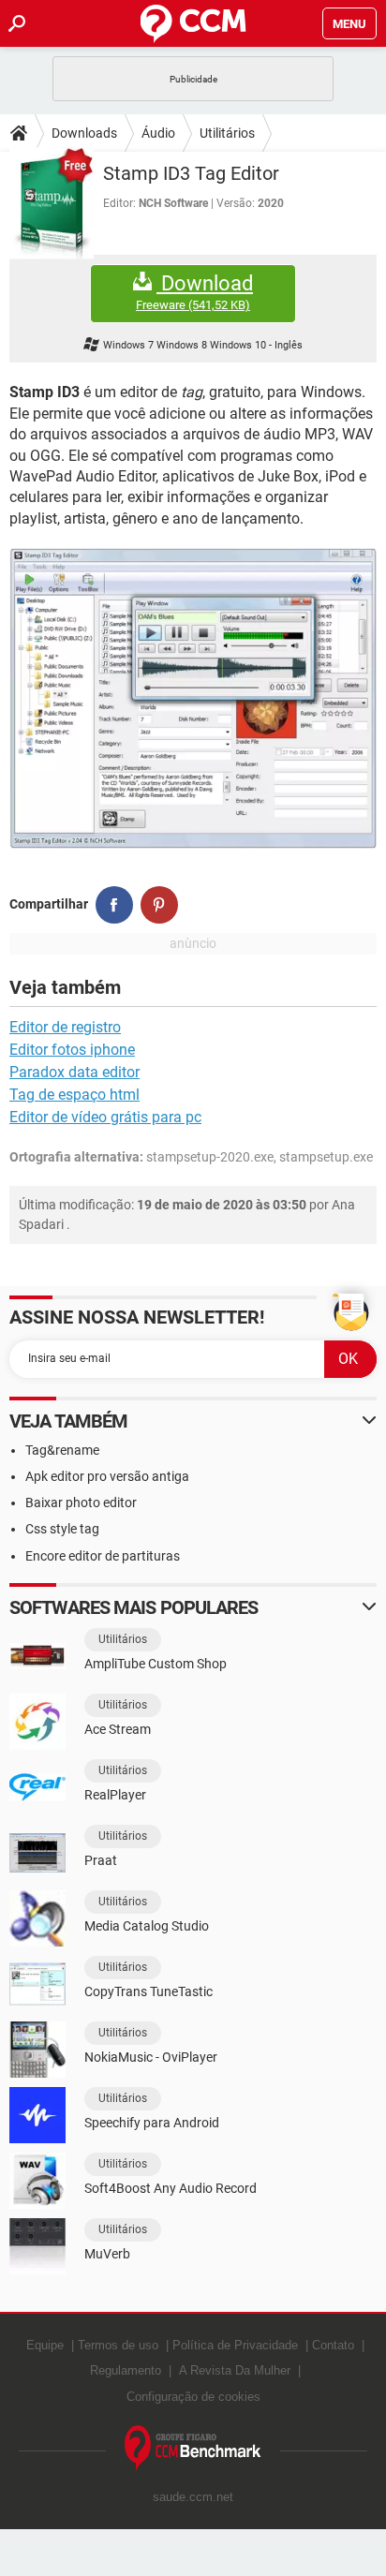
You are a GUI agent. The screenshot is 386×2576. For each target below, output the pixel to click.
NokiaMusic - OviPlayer (151, 2057)
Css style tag (62, 1529)
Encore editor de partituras (103, 1556)
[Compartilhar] (114, 905)
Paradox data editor (74, 1072)
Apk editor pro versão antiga (107, 1476)
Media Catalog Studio (147, 1926)
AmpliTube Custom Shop (156, 1664)
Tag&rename (62, 1450)
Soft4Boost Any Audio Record (171, 2188)
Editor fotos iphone (72, 1050)
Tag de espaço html (74, 1095)
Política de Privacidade (235, 2345)
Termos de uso (118, 2345)
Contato (333, 2345)
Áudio (158, 133)
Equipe (45, 2345)
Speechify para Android (152, 2123)
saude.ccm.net (193, 2497)
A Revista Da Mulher (235, 2370)
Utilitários (227, 133)
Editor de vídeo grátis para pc (105, 1117)
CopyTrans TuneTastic (148, 1991)
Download (194, 292)
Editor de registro (65, 1027)
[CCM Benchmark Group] (193, 2448)
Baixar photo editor (81, 1503)
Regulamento (126, 2370)
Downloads (84, 133)
